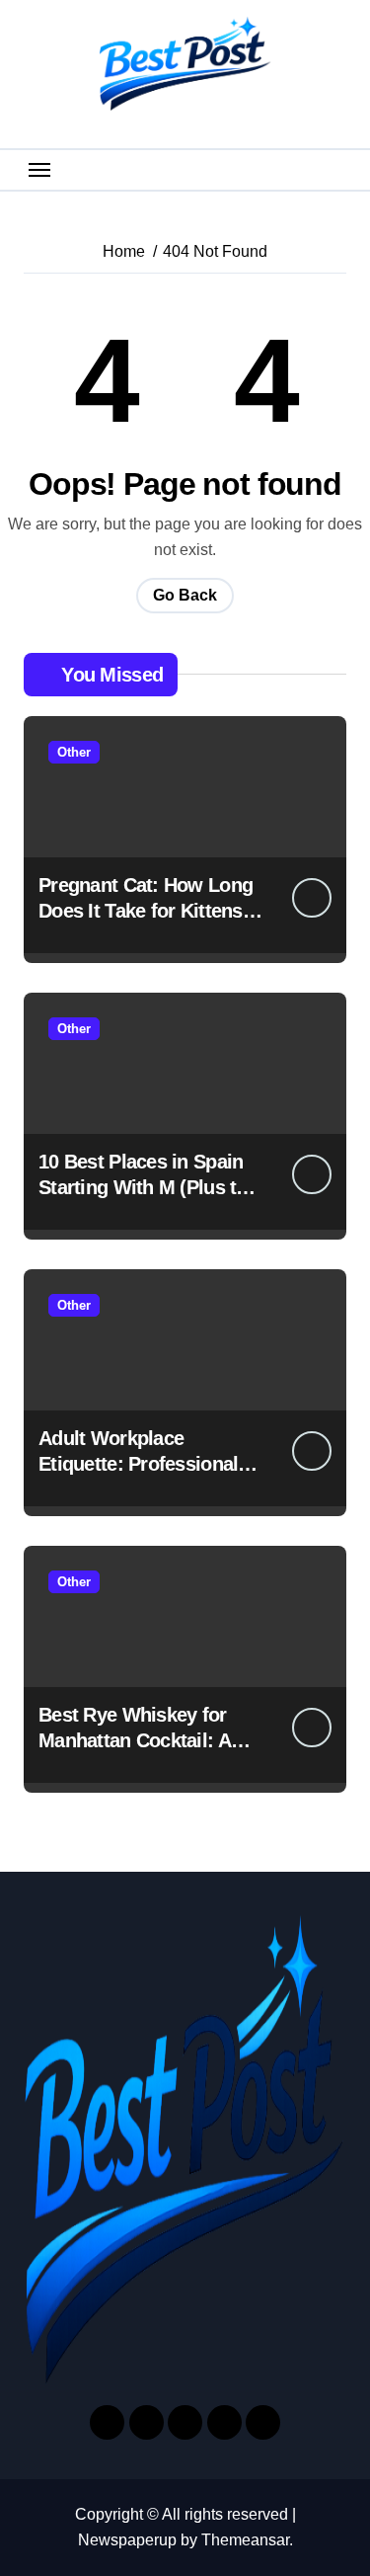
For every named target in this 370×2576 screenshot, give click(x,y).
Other (74, 752)
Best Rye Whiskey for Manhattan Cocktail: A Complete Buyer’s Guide (146, 1740)
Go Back (185, 595)
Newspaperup (127, 2540)
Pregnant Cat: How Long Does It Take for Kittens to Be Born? (152, 911)
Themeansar (245, 2540)
